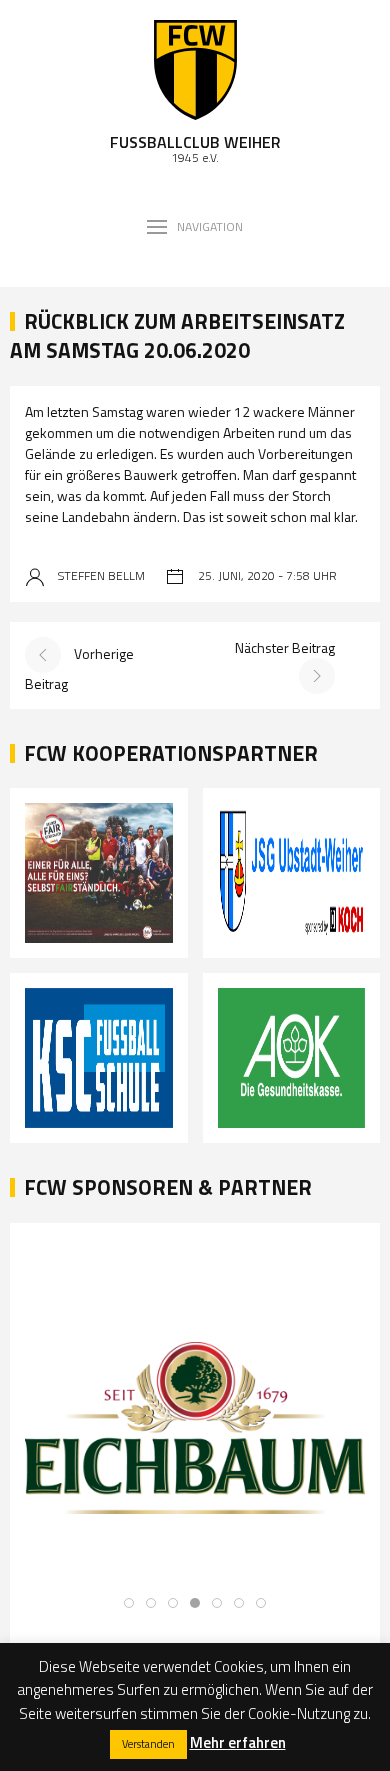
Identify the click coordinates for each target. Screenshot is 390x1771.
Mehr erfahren (238, 1742)
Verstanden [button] (148, 1744)
